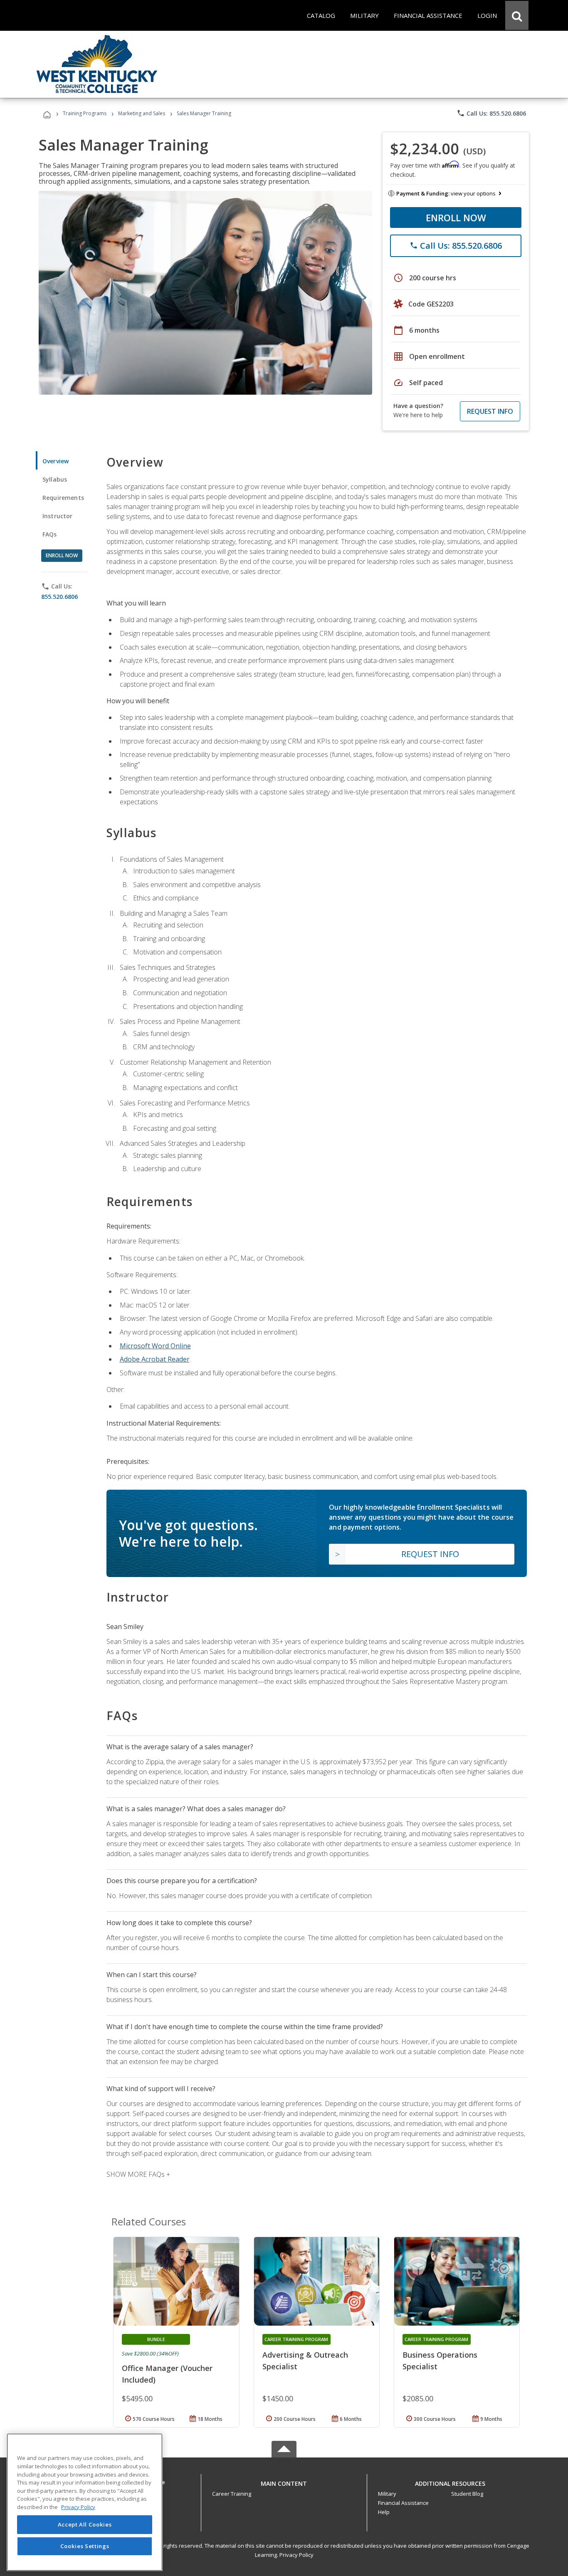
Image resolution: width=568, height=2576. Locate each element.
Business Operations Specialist (440, 2361)
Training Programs (85, 113)
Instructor (58, 516)
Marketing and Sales (142, 113)
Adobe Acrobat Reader (155, 1359)
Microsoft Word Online (155, 1346)
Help (384, 2512)
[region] (85, 2502)
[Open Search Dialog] (517, 15)
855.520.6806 (59, 597)
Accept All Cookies (85, 2525)
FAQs (50, 534)
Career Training (232, 2494)
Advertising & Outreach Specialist (305, 2361)
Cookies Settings (85, 2546)
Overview (56, 461)
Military (387, 2494)
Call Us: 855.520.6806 (491, 113)
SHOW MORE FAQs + (138, 2174)
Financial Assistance (403, 2503)
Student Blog (467, 2494)
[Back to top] (284, 2482)
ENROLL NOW (456, 218)
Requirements (63, 498)
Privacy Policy (296, 2555)
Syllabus (55, 479)
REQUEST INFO (490, 411)
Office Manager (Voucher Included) (167, 2374)
